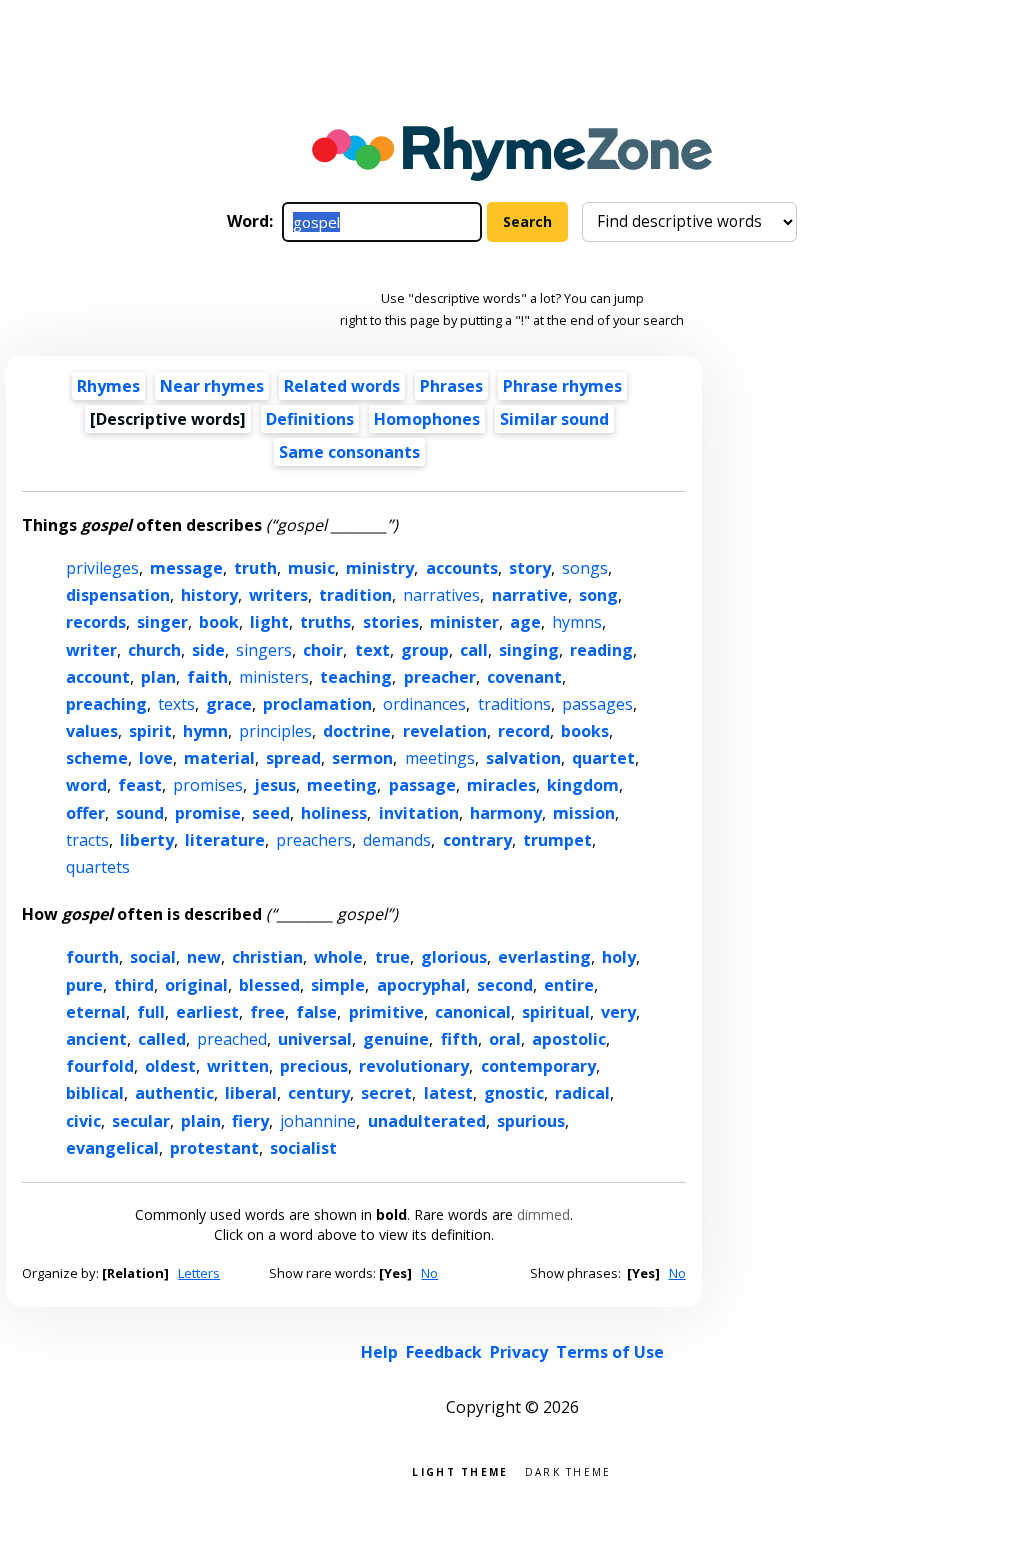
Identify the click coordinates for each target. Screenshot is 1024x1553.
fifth (459, 1039)
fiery (250, 1121)
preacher (440, 677)
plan (158, 677)
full (151, 1012)
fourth (92, 957)
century (319, 1093)
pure (84, 985)
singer (162, 622)
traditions (514, 704)
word (86, 785)
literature (225, 840)
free (267, 1012)
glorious (454, 957)
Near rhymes (212, 386)
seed (271, 813)
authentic (174, 1093)
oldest (170, 1066)
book (219, 622)
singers (264, 650)
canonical (473, 1012)
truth (255, 568)
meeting (342, 785)
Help (379, 1352)
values (92, 731)
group (425, 650)
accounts (462, 568)
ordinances (424, 704)
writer (91, 650)
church (154, 650)
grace (229, 704)
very (618, 1012)
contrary (477, 840)
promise (208, 813)
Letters (199, 1273)
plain (201, 1121)
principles (275, 731)
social (153, 957)
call (474, 650)
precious (314, 1066)
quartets (98, 867)
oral (505, 1039)
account (98, 677)
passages (597, 704)
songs (585, 568)
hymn (205, 731)
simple (338, 985)
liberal (251, 1093)
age (525, 622)
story (530, 568)
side (208, 650)
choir (323, 650)
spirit (150, 731)
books (585, 731)
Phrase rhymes (562, 386)
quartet (603, 758)
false (316, 1012)
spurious (531, 1121)
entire (569, 985)
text (372, 650)
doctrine (357, 731)
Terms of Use (610, 1352)
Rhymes (108, 386)
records (96, 622)
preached (232, 1039)
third (134, 985)
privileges (102, 568)
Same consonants (349, 452)
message (186, 568)
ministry (380, 568)
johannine (318, 1121)
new (204, 957)
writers (278, 595)
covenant (524, 677)
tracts (87, 840)
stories (391, 622)
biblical (95, 1093)
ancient (96, 1039)
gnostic (514, 1093)
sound (140, 813)
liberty (147, 840)
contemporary (538, 1066)
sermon (362, 758)
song (598, 595)
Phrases (451, 386)
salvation (523, 758)
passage (422, 785)
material (219, 758)
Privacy (519, 1352)
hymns (577, 622)
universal (315, 1039)
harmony (506, 813)
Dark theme (568, 1470)
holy (619, 957)
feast (140, 785)
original (196, 985)
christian (267, 957)
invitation (419, 813)
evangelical (112, 1148)
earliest (207, 1012)
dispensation (118, 595)
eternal (96, 1012)
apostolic (569, 1039)
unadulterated (427, 1121)
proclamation (317, 704)
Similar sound (554, 419)
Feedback (444, 1352)
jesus (275, 785)
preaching (106, 704)
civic (83, 1121)
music (311, 568)
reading (601, 650)
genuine (396, 1039)
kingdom (583, 785)
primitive (386, 1012)
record (524, 731)
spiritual (556, 1012)
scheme (97, 758)
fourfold (100, 1066)
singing (529, 650)
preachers (314, 840)
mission (584, 813)
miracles (501, 785)
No (429, 1273)
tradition (355, 595)
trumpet (557, 840)
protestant (214, 1148)
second (505, 985)
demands (397, 840)
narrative (530, 595)
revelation (445, 731)
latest (448, 1093)
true (392, 957)
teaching (356, 677)
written (238, 1066)
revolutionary (414, 1066)
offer (85, 813)
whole (338, 957)
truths (325, 622)
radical (582, 1093)
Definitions (310, 419)
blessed (269, 985)
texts (176, 704)
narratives (441, 595)
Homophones (427, 419)
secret (386, 1093)
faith (207, 677)
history (209, 595)
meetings (440, 758)
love (156, 758)
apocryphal (421, 985)
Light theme (460, 1470)
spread (293, 758)
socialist (303, 1148)
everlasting (544, 957)
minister (464, 622)
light (269, 622)
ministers (274, 677)
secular (141, 1121)
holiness (334, 813)
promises (208, 785)
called (162, 1039)
